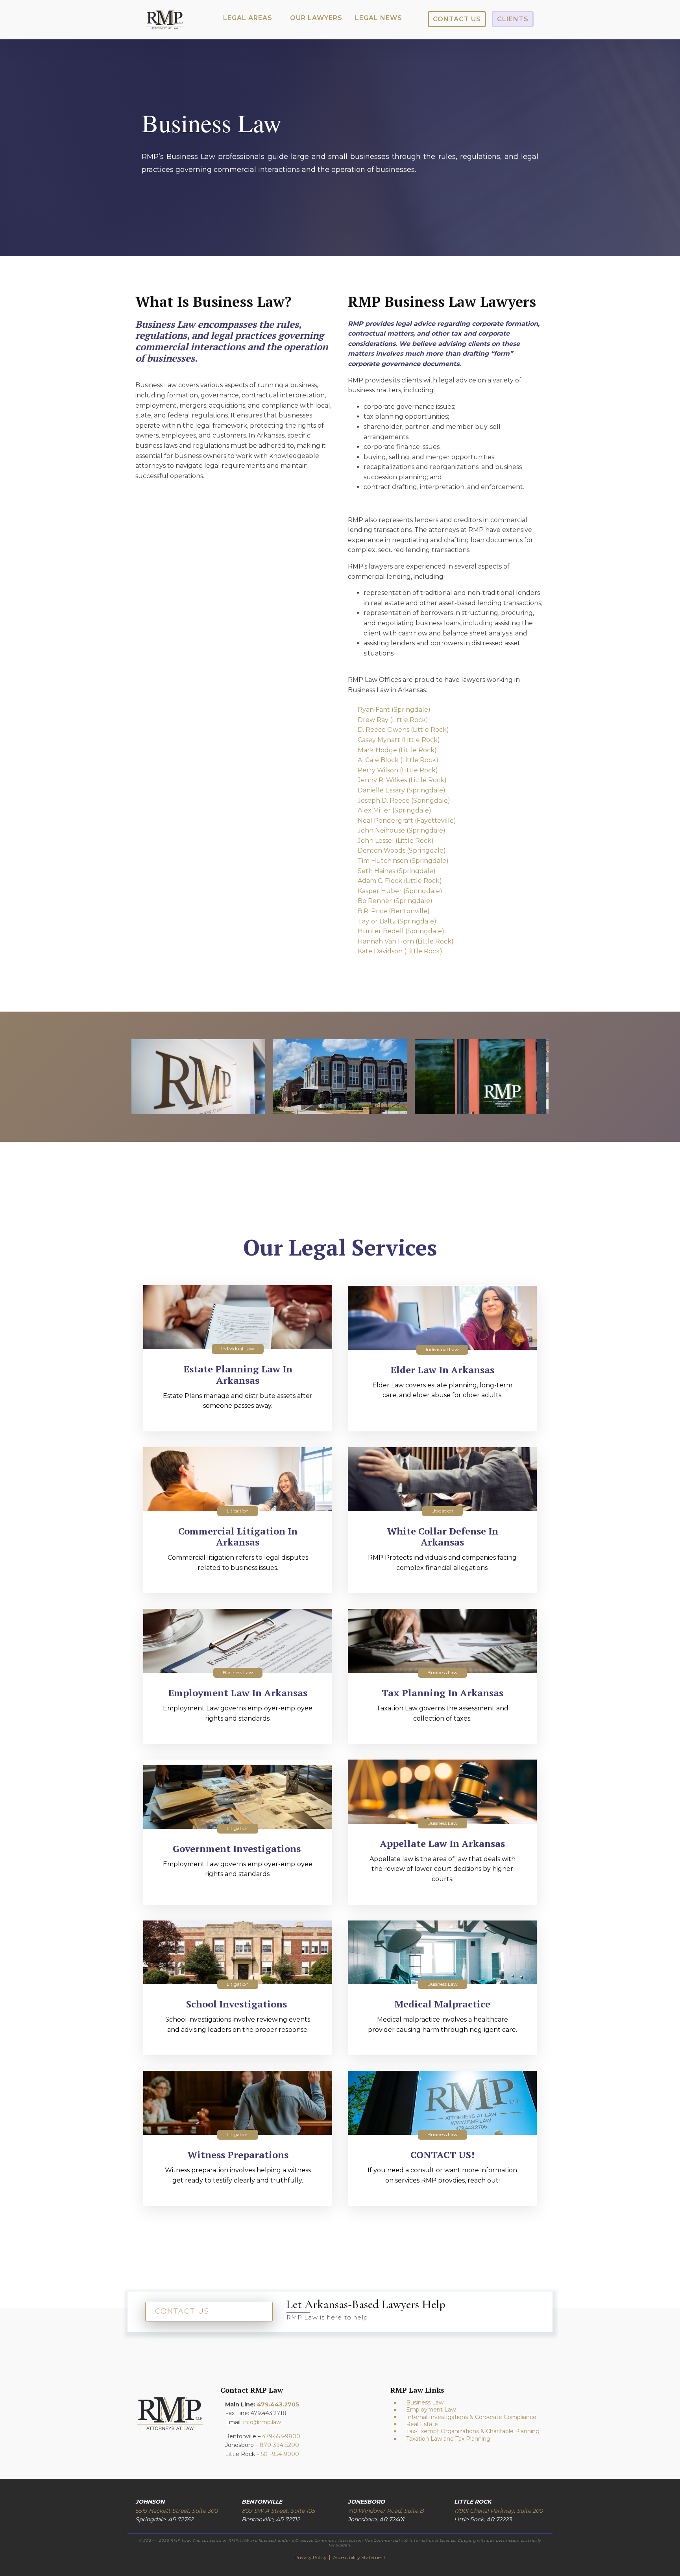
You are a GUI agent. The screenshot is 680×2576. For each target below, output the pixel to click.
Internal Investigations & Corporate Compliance (471, 2417)
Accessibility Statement (359, 2557)
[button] (248, 18)
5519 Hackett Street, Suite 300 (176, 2511)
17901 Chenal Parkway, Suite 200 (498, 2511)
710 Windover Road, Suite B (386, 2511)
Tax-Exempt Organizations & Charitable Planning (473, 2431)
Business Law (425, 2402)
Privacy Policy (311, 2557)
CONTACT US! (183, 2311)
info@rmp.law (262, 2422)
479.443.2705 (278, 2404)
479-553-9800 (281, 2436)
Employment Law (431, 2410)
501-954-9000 (280, 2454)
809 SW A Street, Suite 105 (278, 2511)
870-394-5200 (279, 2445)
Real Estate (422, 2424)
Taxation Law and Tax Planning (448, 2439)
